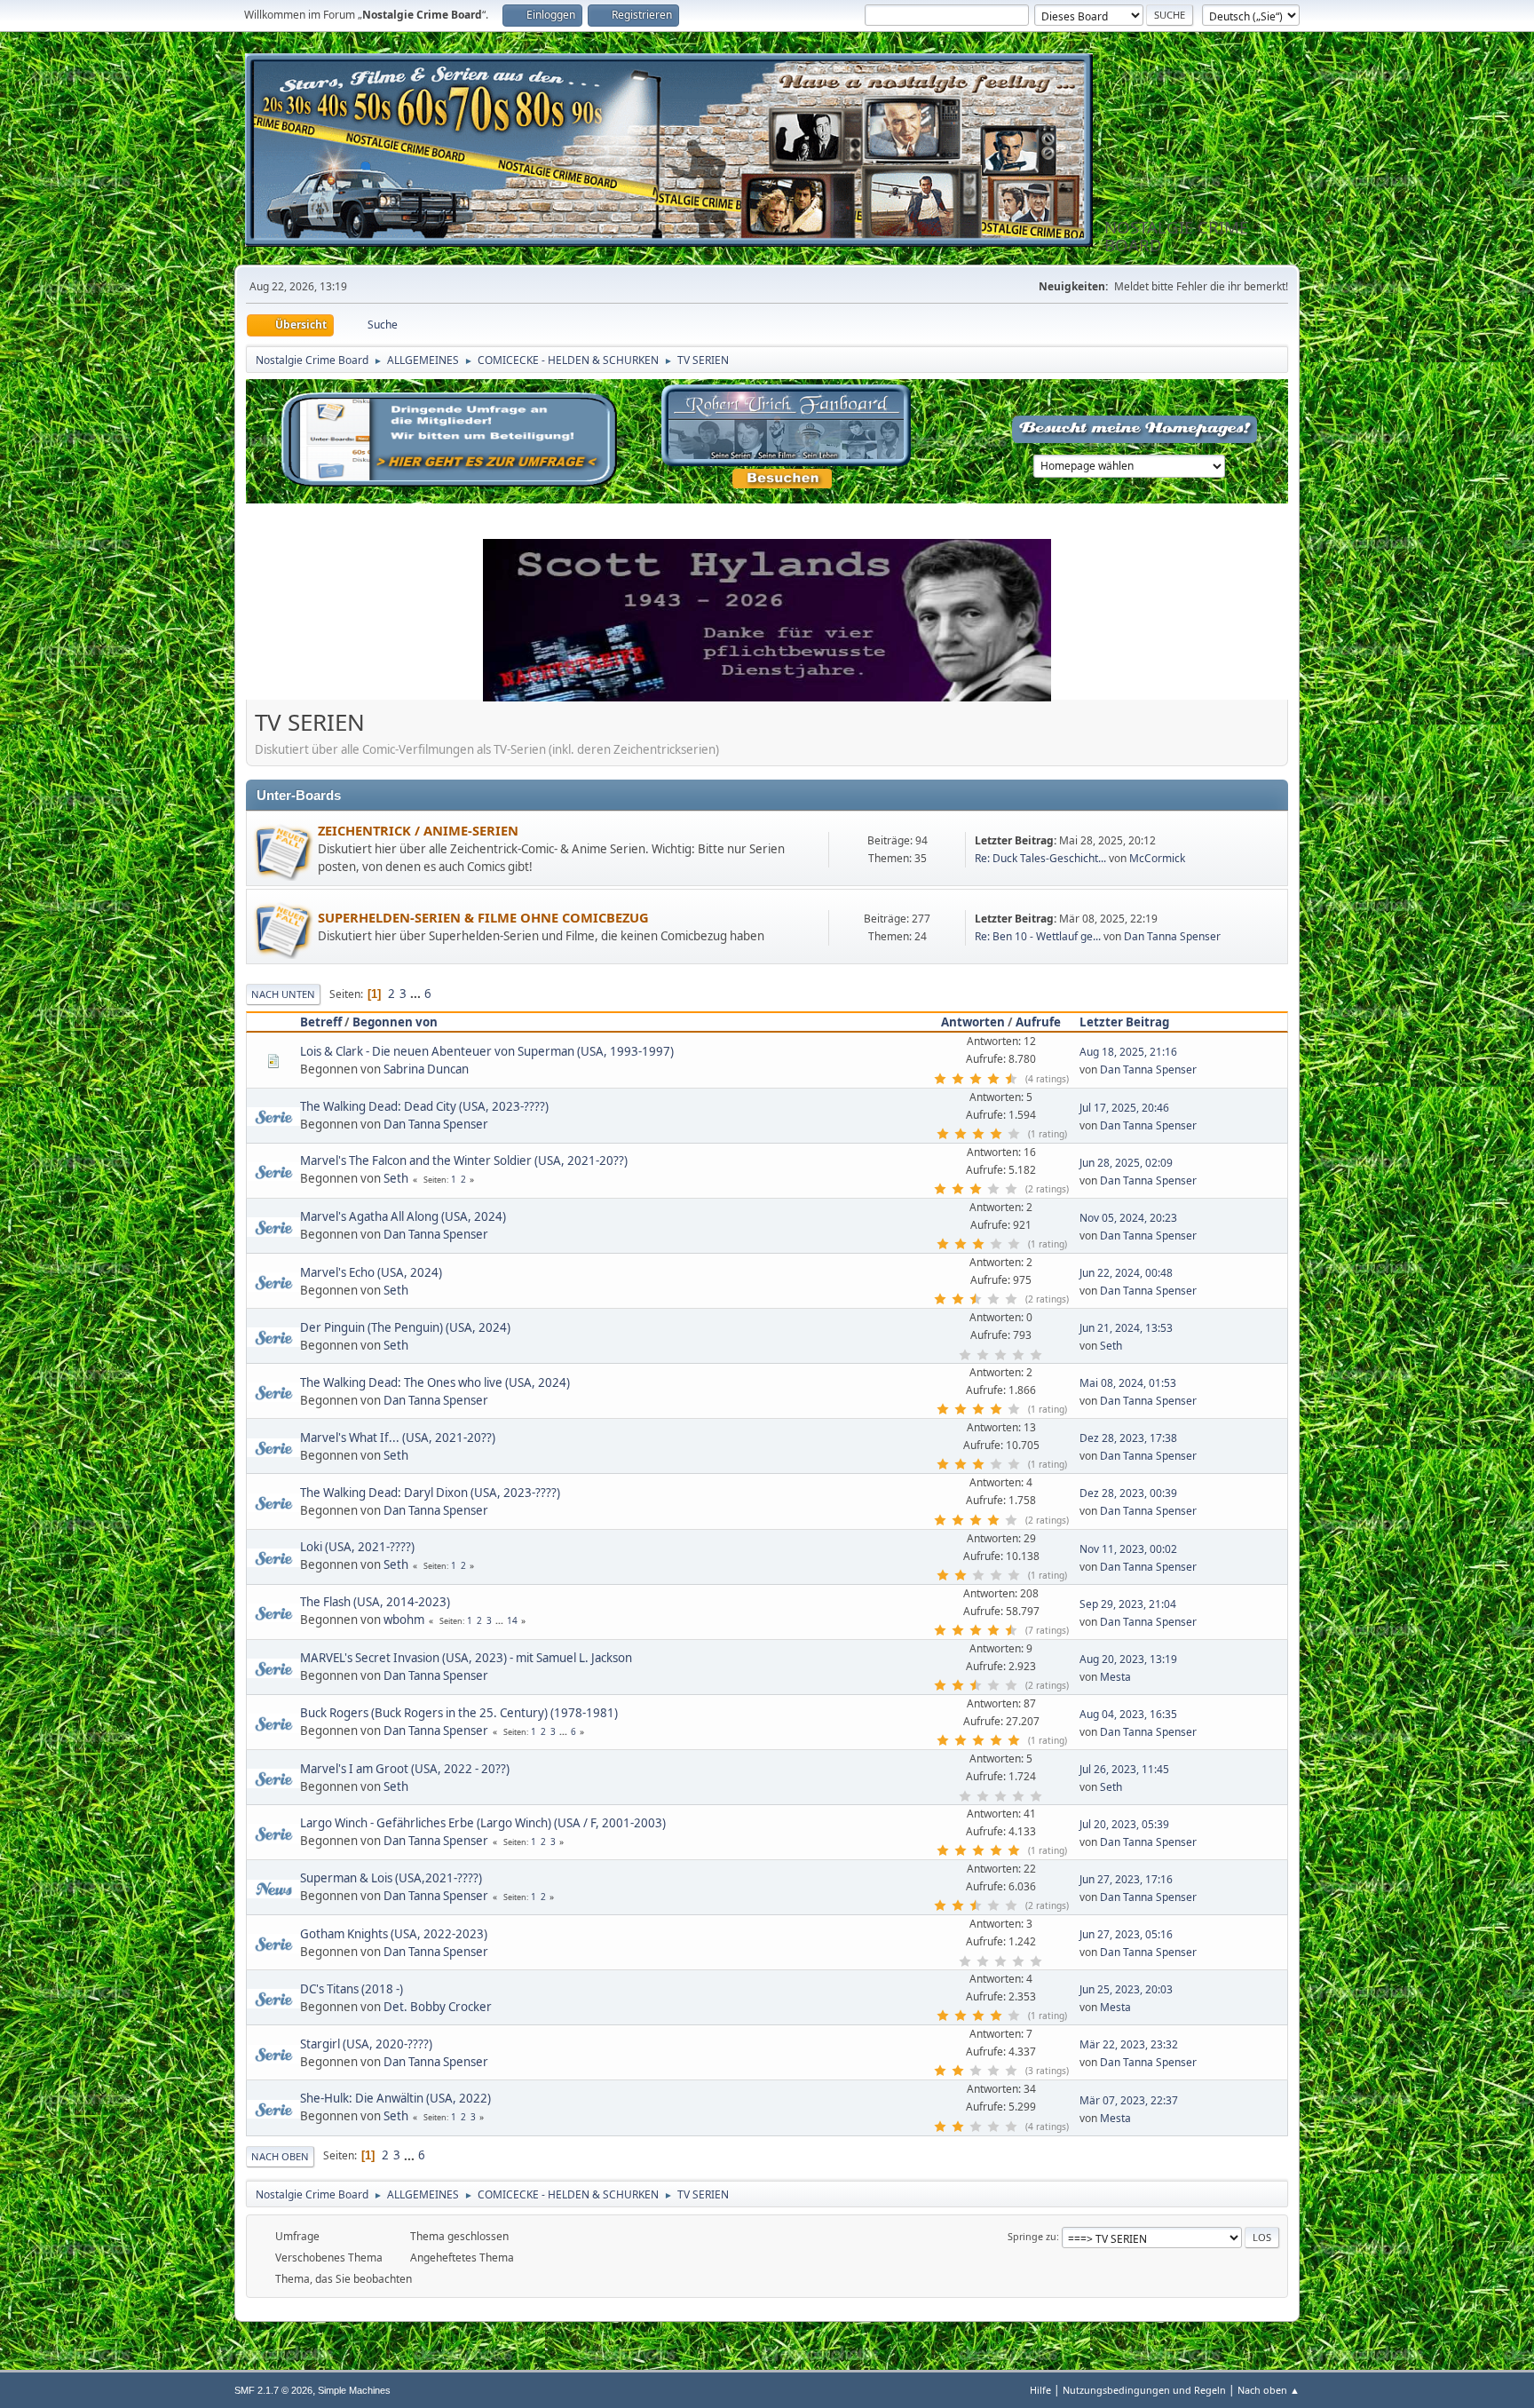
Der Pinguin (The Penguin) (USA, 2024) (405, 1327)
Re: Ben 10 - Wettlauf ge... (1038, 936)
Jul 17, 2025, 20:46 (1124, 1108)
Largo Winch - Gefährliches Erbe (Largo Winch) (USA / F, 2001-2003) (483, 1823)
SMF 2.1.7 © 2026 (273, 2390)
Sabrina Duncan (426, 1069)
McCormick (1157, 858)
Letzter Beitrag (1124, 1022)
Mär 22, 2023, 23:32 (1129, 2044)
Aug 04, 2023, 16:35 (1128, 1714)
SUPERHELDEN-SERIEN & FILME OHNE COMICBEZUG (483, 917)
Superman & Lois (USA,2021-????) (391, 1878)
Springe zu (1032, 2236)
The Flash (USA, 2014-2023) (375, 1602)
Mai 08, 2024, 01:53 (1128, 1383)
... (417, 994)
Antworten (973, 1022)
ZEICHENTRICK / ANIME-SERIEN (418, 830)
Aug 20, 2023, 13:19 (1128, 1659)
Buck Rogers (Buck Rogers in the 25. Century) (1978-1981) (459, 1713)
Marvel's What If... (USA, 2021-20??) (398, 1438)
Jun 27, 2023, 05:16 (1126, 1934)
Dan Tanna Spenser (1172, 936)
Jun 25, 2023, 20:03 (1126, 1989)
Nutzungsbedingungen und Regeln (1144, 2390)
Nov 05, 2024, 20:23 (1128, 1218)
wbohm (404, 1620)
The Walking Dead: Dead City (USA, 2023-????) (424, 1106)
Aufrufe (1038, 1022)
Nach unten (283, 994)
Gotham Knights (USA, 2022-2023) (394, 1934)
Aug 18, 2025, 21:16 (1128, 1052)
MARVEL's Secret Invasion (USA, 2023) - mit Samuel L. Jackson (466, 1658)
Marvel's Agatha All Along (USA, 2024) (403, 1216)
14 (512, 1620)
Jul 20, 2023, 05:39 (1124, 1824)
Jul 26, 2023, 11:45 (1124, 1769)
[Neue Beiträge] (282, 850)
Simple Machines (354, 2390)
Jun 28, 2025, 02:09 (1126, 1163)
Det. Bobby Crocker (438, 2007)
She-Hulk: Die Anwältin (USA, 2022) (395, 2098)
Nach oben (280, 2156)
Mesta (1115, 1677)
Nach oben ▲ (1269, 2390)
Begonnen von (395, 1022)
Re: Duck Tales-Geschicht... (1040, 858)
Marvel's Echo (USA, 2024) (371, 1272)
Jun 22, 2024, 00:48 (1126, 1273)
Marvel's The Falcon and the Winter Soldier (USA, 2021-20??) (464, 1160)
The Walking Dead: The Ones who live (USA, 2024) (435, 1382)
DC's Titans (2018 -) (352, 1989)
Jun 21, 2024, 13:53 (1126, 1328)
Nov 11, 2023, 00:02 (1128, 1549)
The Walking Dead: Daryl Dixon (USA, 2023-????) (430, 1493)
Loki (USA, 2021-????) (357, 1547)
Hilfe (1040, 2390)
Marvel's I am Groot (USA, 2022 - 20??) (405, 1769)
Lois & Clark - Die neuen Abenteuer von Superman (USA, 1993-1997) (487, 1051)
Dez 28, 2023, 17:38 (1128, 1438)
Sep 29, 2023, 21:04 (1128, 1604)
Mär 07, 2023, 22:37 (1129, 2100)
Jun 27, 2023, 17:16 (1126, 1879)
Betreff (321, 1022)
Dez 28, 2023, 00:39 (1128, 1493)
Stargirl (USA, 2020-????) (366, 2044)
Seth (396, 1178)
